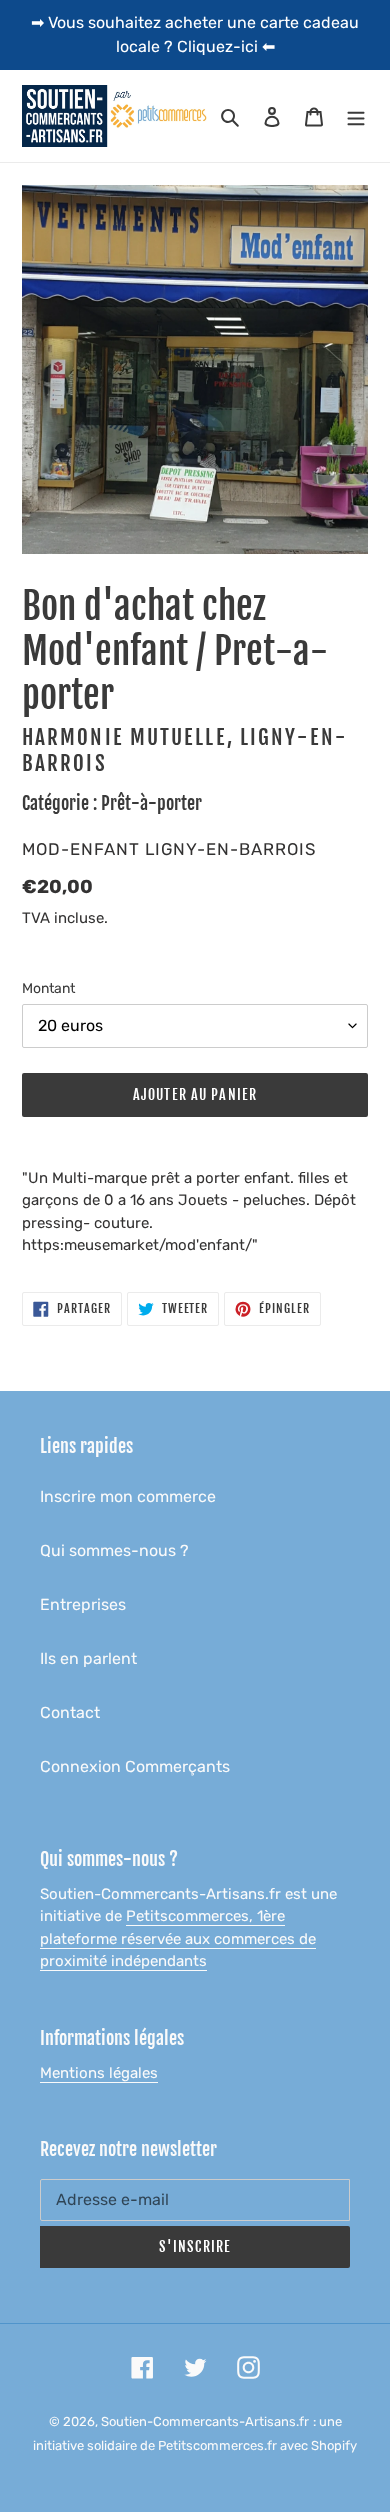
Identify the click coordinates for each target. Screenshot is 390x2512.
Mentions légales (99, 2073)
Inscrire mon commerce (128, 1496)
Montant (48, 988)
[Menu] (356, 116)
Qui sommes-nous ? (114, 1550)
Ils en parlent (88, 1658)
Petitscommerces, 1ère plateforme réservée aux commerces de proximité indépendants (178, 1938)
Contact (70, 1712)
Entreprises (83, 1604)
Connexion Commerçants (135, 1766)
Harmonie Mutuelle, (128, 737)
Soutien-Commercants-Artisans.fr (205, 2421)
